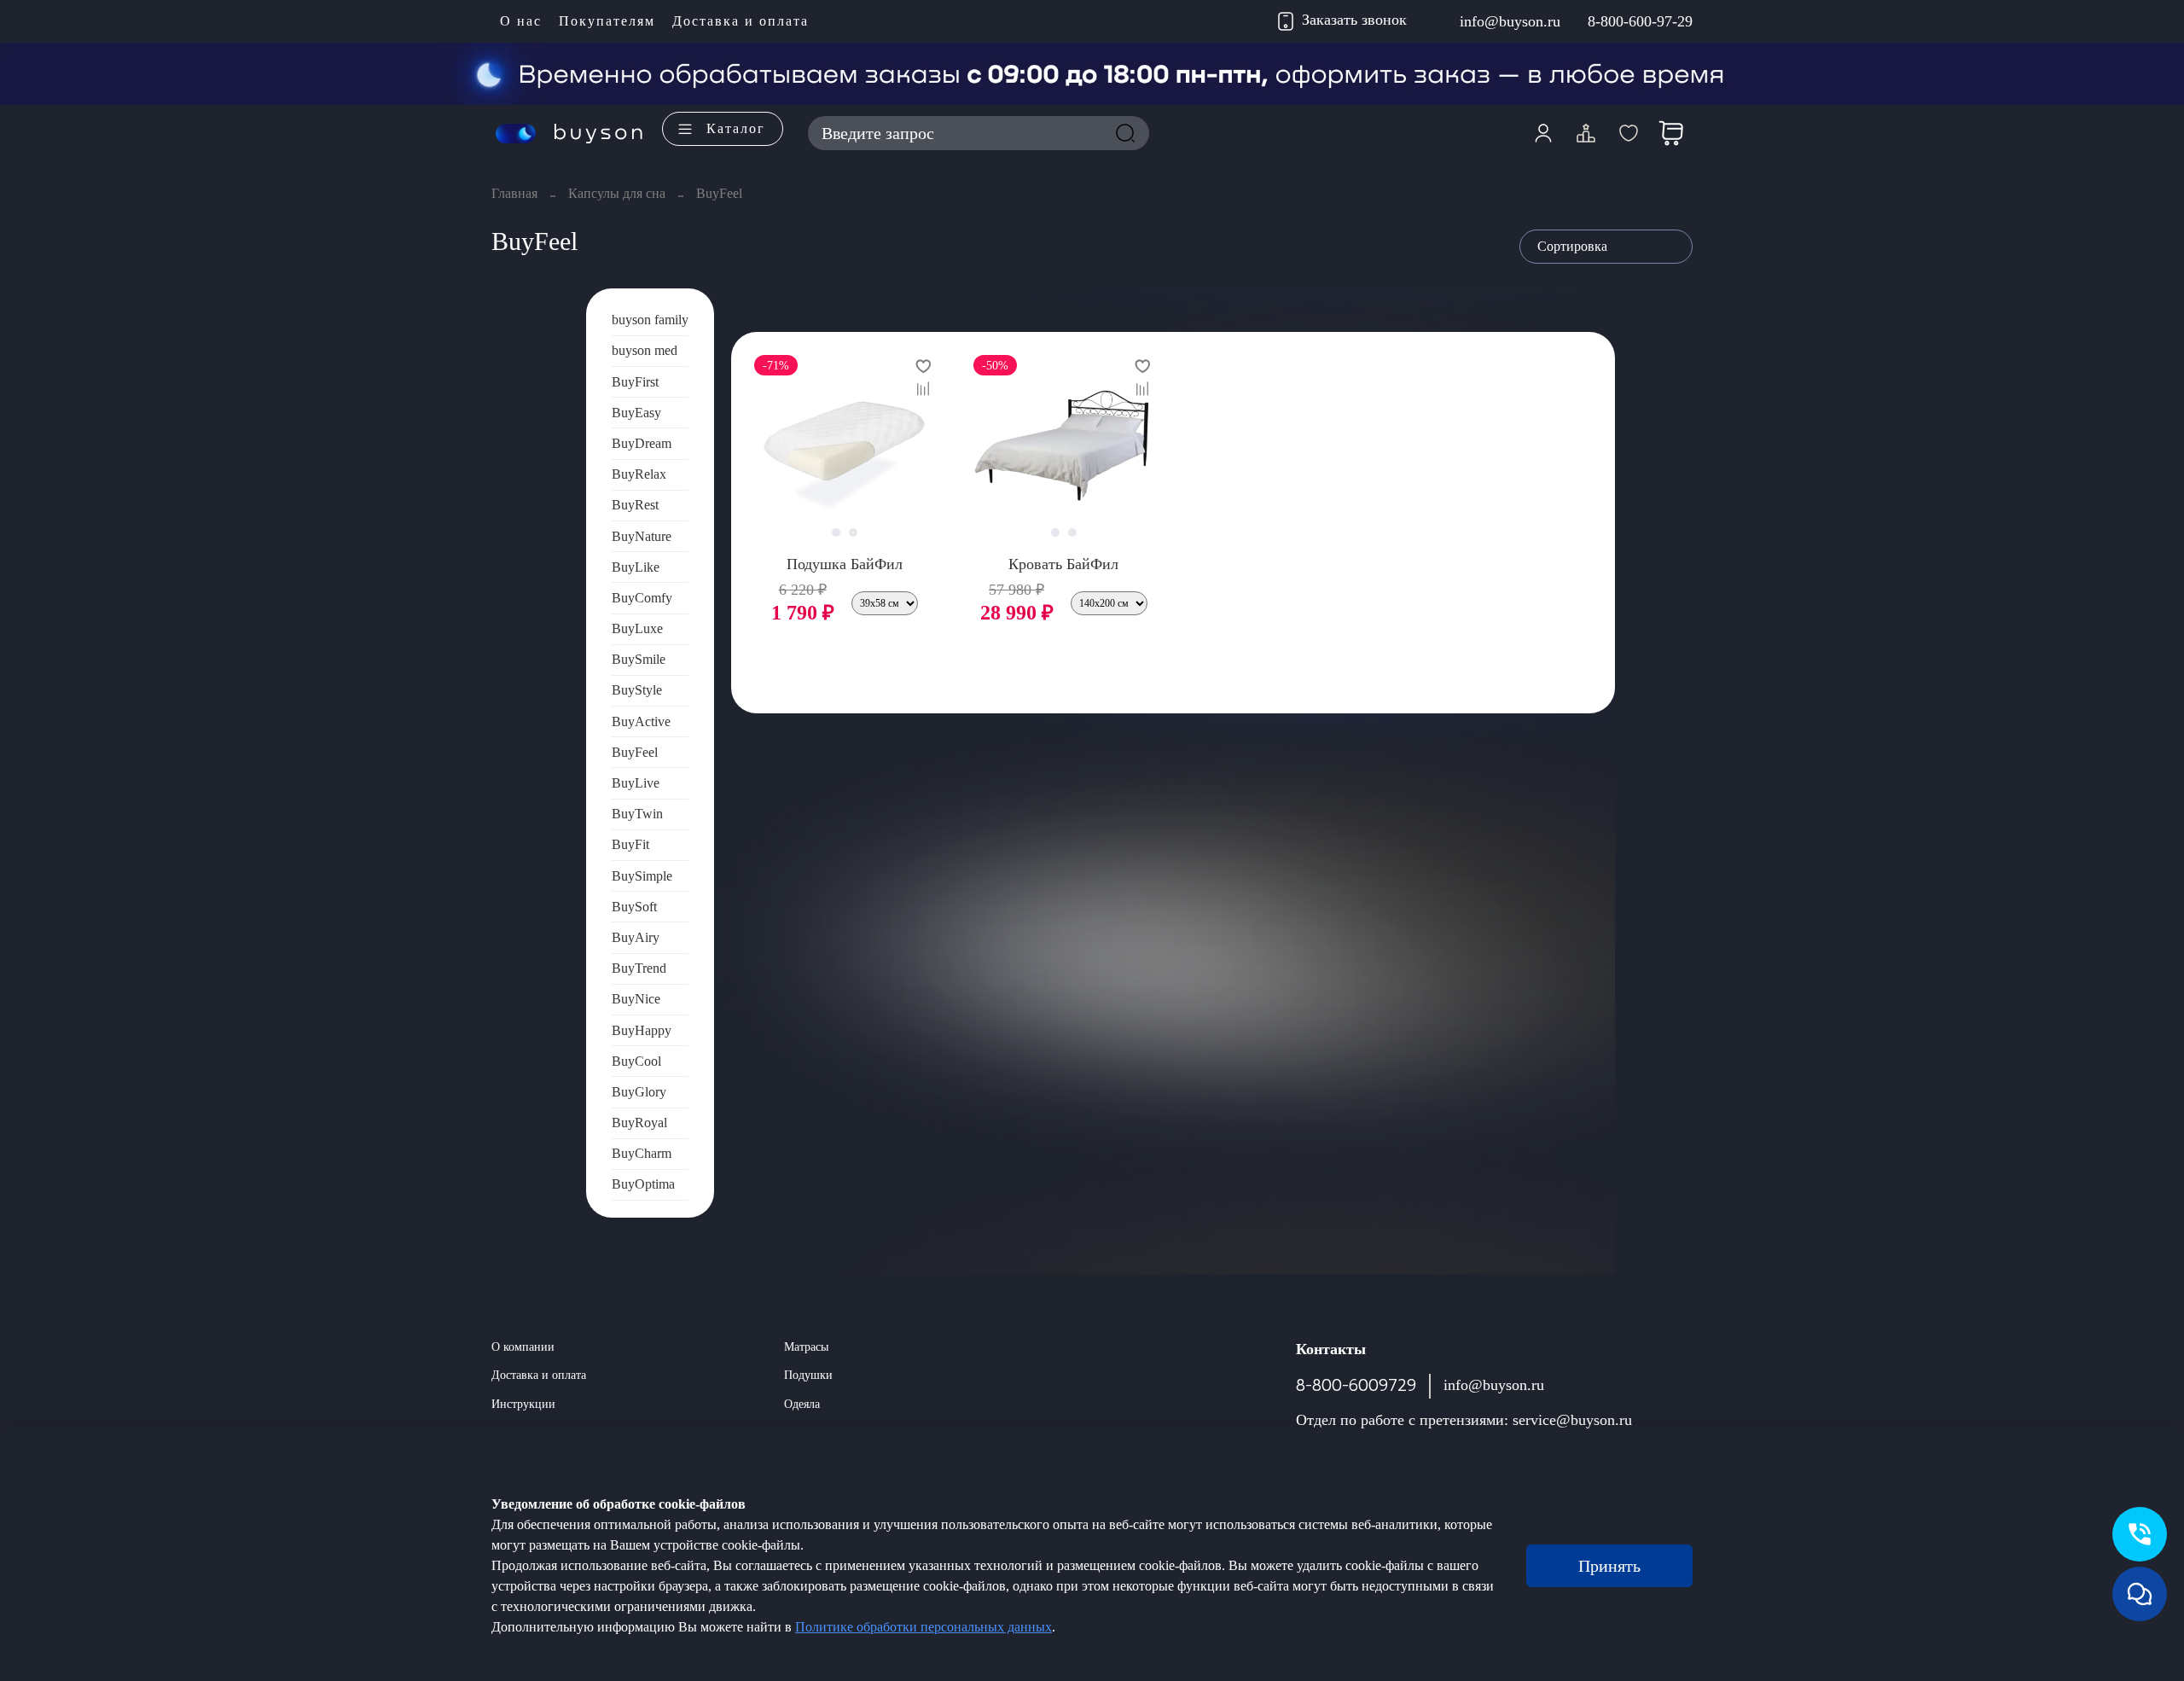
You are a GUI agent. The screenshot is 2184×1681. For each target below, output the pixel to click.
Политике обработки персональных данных (924, 1627)
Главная (514, 193)
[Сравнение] (1586, 133)
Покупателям (607, 21)
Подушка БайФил (845, 564)
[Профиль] (1543, 133)
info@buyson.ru (1510, 21)
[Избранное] (1629, 133)
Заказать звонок (1354, 20)
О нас (521, 21)
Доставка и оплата (741, 21)
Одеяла (802, 1404)
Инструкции (523, 1404)
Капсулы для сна (617, 193)
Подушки (808, 1375)
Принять (1609, 1566)
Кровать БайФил (1063, 564)
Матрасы (806, 1347)
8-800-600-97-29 (1640, 21)
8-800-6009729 (1356, 1385)
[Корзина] (1671, 133)
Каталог (736, 128)
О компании (523, 1347)
